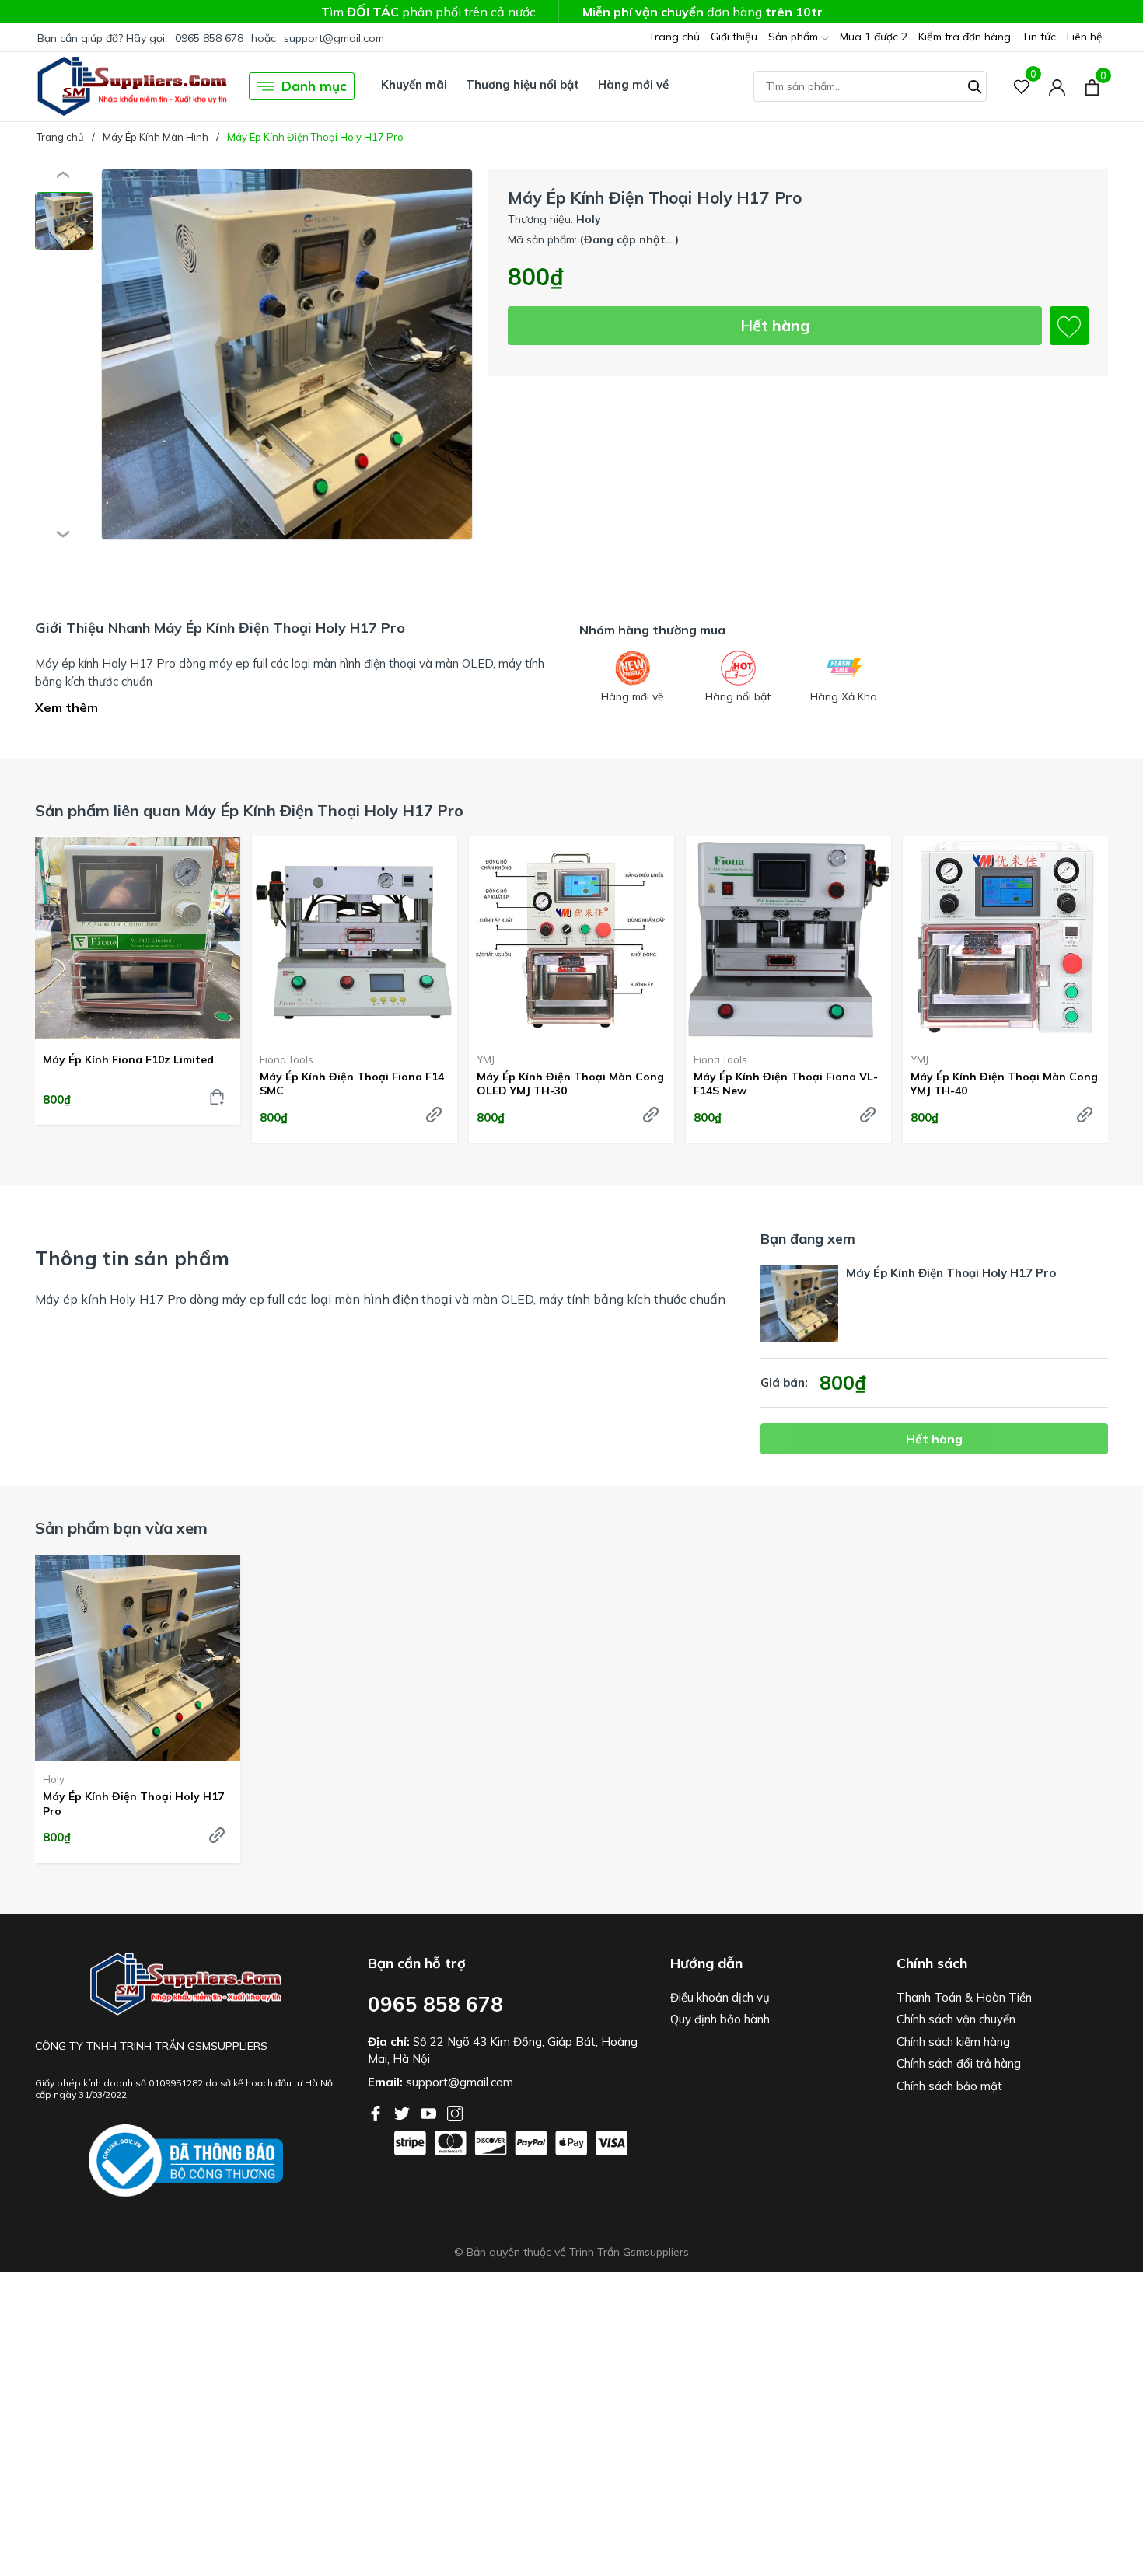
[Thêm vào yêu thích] (1069, 326)
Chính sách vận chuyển (956, 2019)
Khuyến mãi (414, 84)
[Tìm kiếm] (975, 85)
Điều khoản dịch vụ (720, 1997)
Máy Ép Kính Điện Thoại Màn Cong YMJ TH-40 (1004, 1084)
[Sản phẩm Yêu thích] (1022, 87)
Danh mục (314, 86)
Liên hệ (1085, 37)
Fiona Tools (287, 1059)
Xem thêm (66, 707)
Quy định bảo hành (720, 2019)
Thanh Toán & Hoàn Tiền (964, 1997)
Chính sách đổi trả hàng (959, 2063)
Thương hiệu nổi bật (523, 84)
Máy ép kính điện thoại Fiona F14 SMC (352, 1084)
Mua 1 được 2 (874, 37)
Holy (54, 1779)
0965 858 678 (209, 38)
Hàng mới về (633, 84)
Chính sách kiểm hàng (953, 2042)
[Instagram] (455, 2112)
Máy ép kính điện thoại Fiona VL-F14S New (786, 1084)
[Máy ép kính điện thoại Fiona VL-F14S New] (788, 938)
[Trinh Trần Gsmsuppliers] (132, 86)
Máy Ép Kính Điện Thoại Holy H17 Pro (133, 1803)
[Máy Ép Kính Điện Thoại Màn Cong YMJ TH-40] (1005, 938)
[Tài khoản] (1057, 87)
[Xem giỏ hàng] (1092, 86)
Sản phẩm (795, 37)
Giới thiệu (734, 37)
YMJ (486, 1059)
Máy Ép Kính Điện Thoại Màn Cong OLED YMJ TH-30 (570, 1084)
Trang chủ (674, 37)
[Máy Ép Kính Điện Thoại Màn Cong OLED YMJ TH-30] (571, 938)
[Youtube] (430, 2112)
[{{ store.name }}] (186, 2161)
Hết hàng (775, 325)
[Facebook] (377, 2112)
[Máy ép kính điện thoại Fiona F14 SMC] (355, 938)
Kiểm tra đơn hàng (965, 37)
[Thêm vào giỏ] (217, 1097)
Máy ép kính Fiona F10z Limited (128, 1059)
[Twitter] (404, 2112)
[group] (287, 355)
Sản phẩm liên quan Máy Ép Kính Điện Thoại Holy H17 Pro (249, 810)
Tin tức (1039, 37)
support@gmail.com (334, 38)
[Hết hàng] (434, 1115)
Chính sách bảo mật (949, 2086)
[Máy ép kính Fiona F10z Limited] (138, 938)
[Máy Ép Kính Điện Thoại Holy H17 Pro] (138, 1658)
